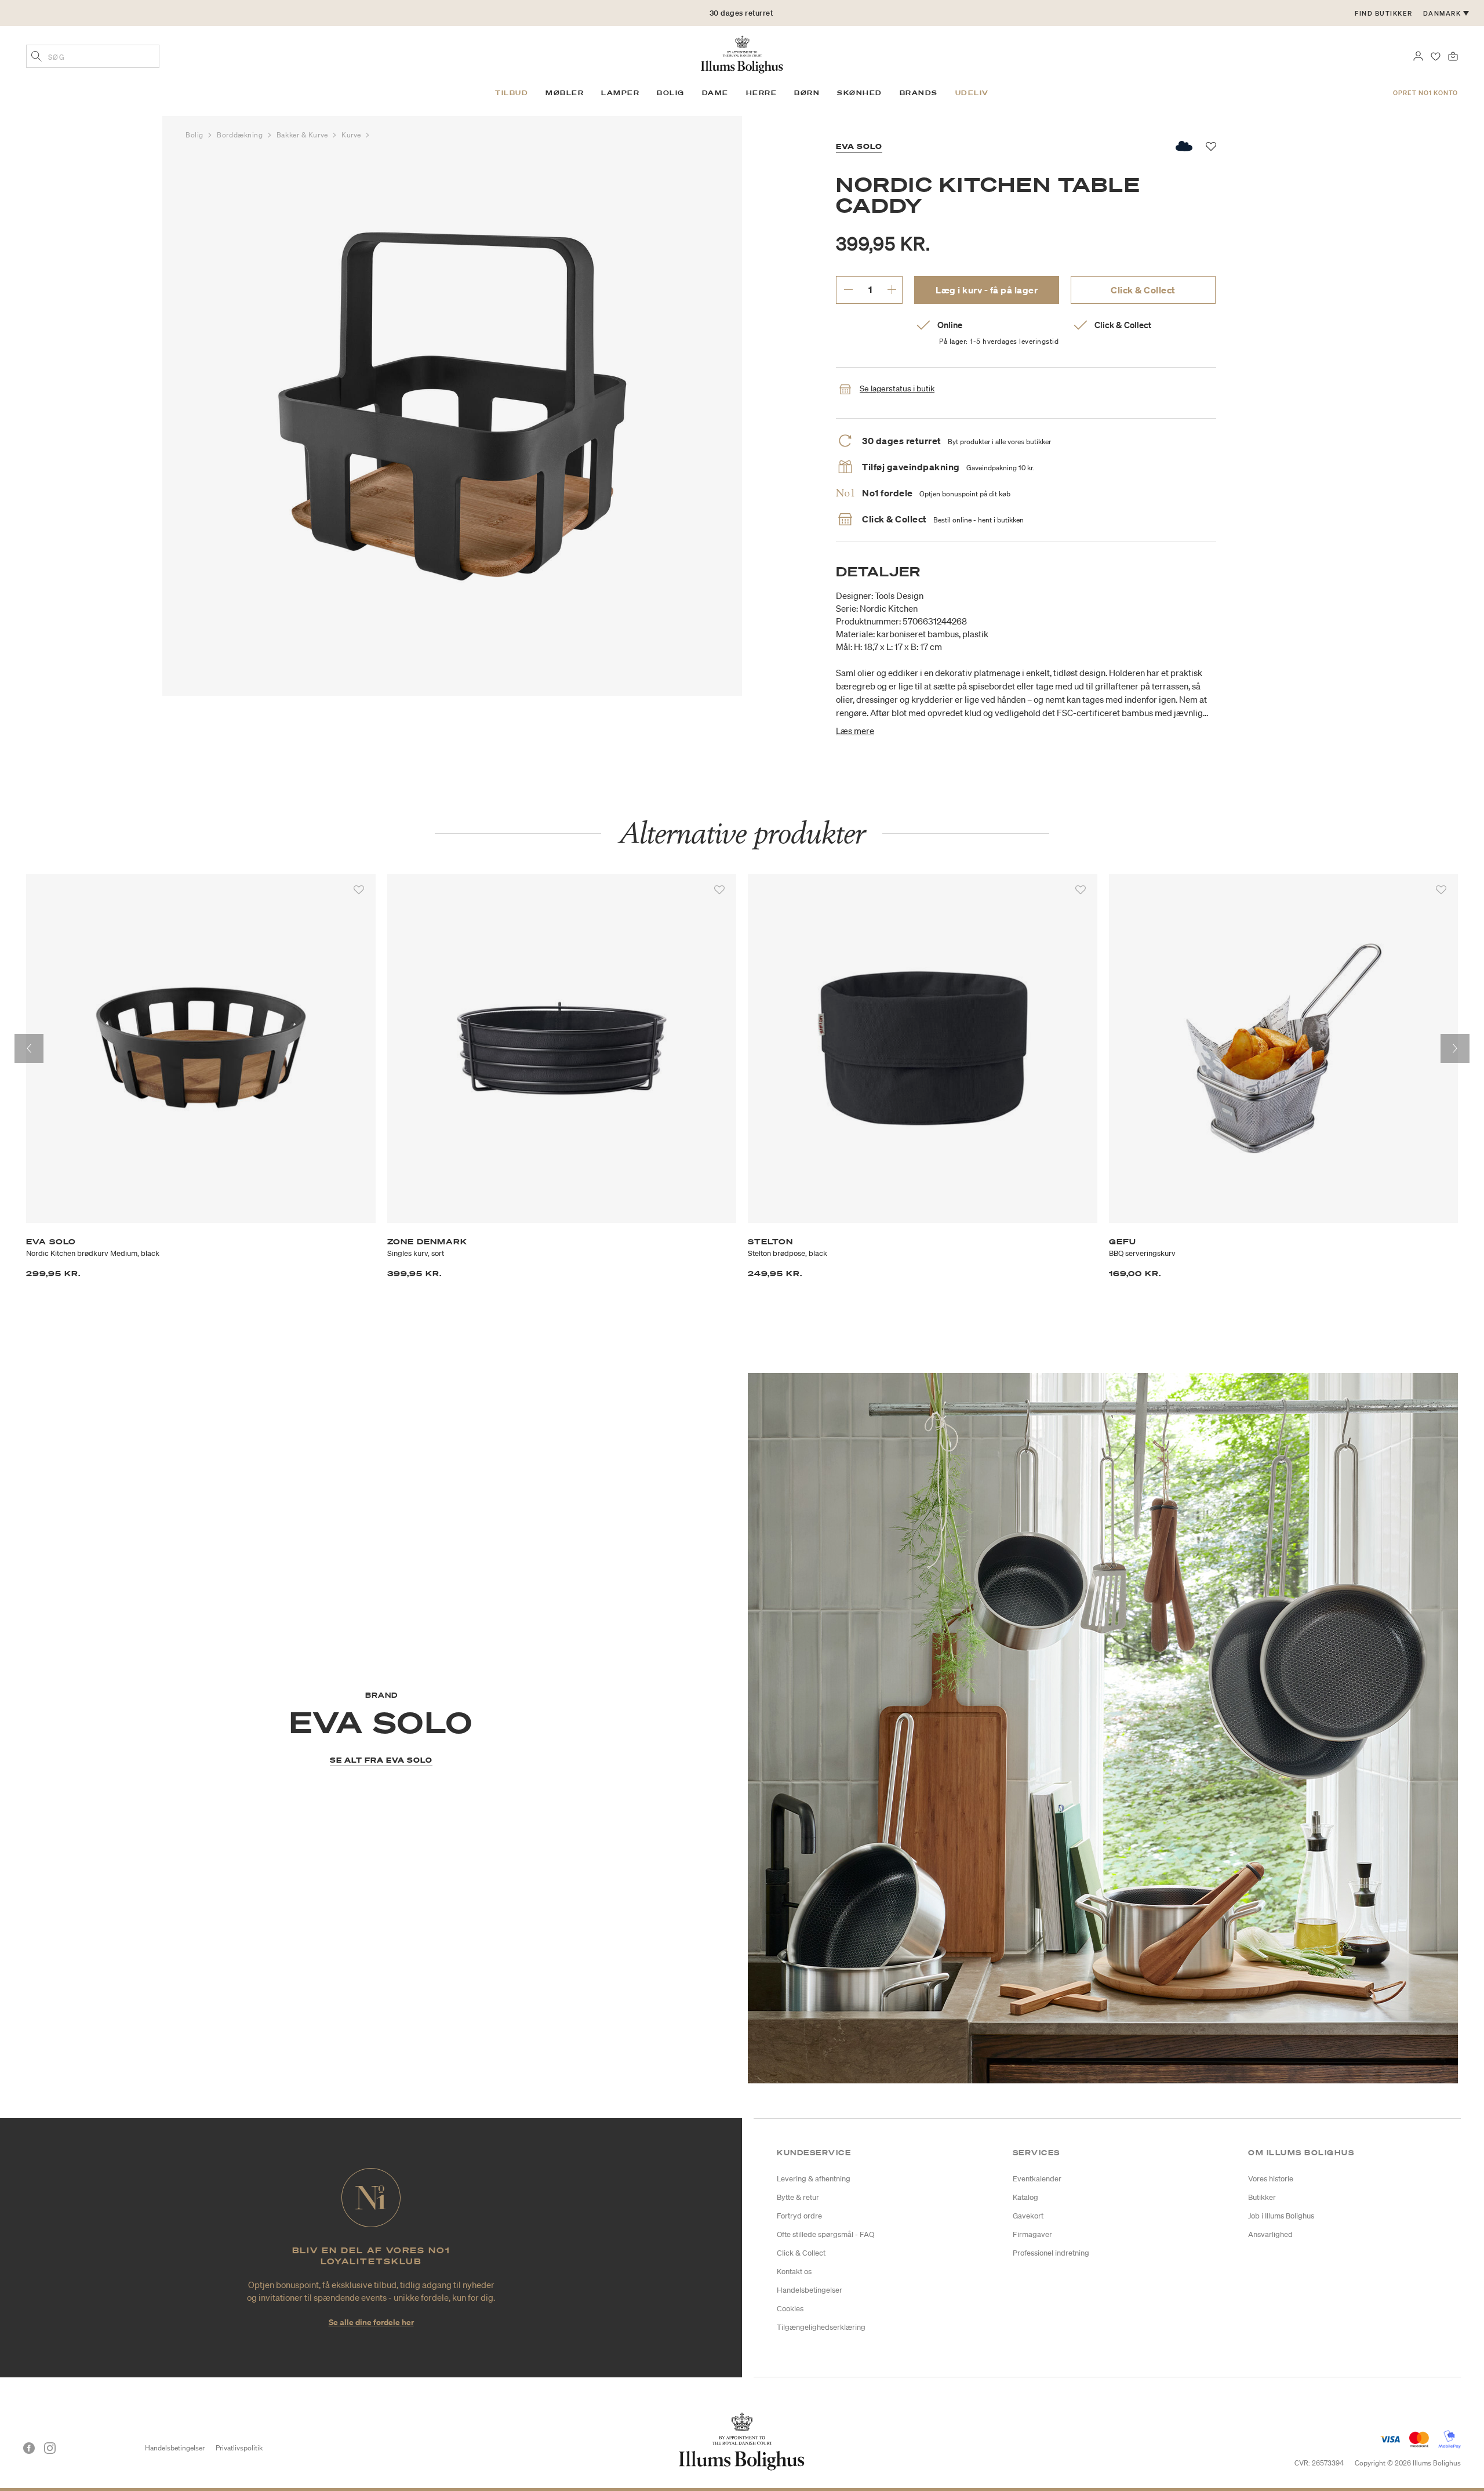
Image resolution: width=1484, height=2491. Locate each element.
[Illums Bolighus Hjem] (742, 53)
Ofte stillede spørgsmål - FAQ (825, 2234)
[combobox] (93, 56)
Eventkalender (1037, 2179)
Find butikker (1384, 13)
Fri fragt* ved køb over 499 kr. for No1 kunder (741, 13)
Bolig (195, 135)
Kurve (352, 135)
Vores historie (1271, 2179)
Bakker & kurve (303, 135)
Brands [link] (919, 93)
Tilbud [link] (512, 93)
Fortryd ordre (799, 2216)
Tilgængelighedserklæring (821, 2327)
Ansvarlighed (1270, 2234)
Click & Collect (1143, 290)
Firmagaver (1032, 2234)
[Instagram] (50, 2448)
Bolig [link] (671, 93)
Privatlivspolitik (239, 2448)
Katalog (1025, 2197)
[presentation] (29, 1048)
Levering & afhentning (814, 2179)
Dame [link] (715, 93)
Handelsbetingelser (810, 2290)
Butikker (1262, 2197)
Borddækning (241, 135)
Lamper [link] (620, 93)
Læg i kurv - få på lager (987, 290)
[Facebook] (29, 2448)
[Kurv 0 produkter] (1453, 55)
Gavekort (1028, 2216)
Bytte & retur (798, 2197)
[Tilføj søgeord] (37, 57)
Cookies (790, 2309)
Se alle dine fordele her (371, 2322)
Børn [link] (807, 93)
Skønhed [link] (860, 93)
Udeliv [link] (972, 93)
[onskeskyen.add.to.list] (1185, 146)
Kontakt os (794, 2272)
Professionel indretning (1051, 2253)
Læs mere (855, 731)
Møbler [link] (565, 93)
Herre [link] (762, 93)
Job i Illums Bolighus (1281, 2216)
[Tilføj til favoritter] (359, 890)
